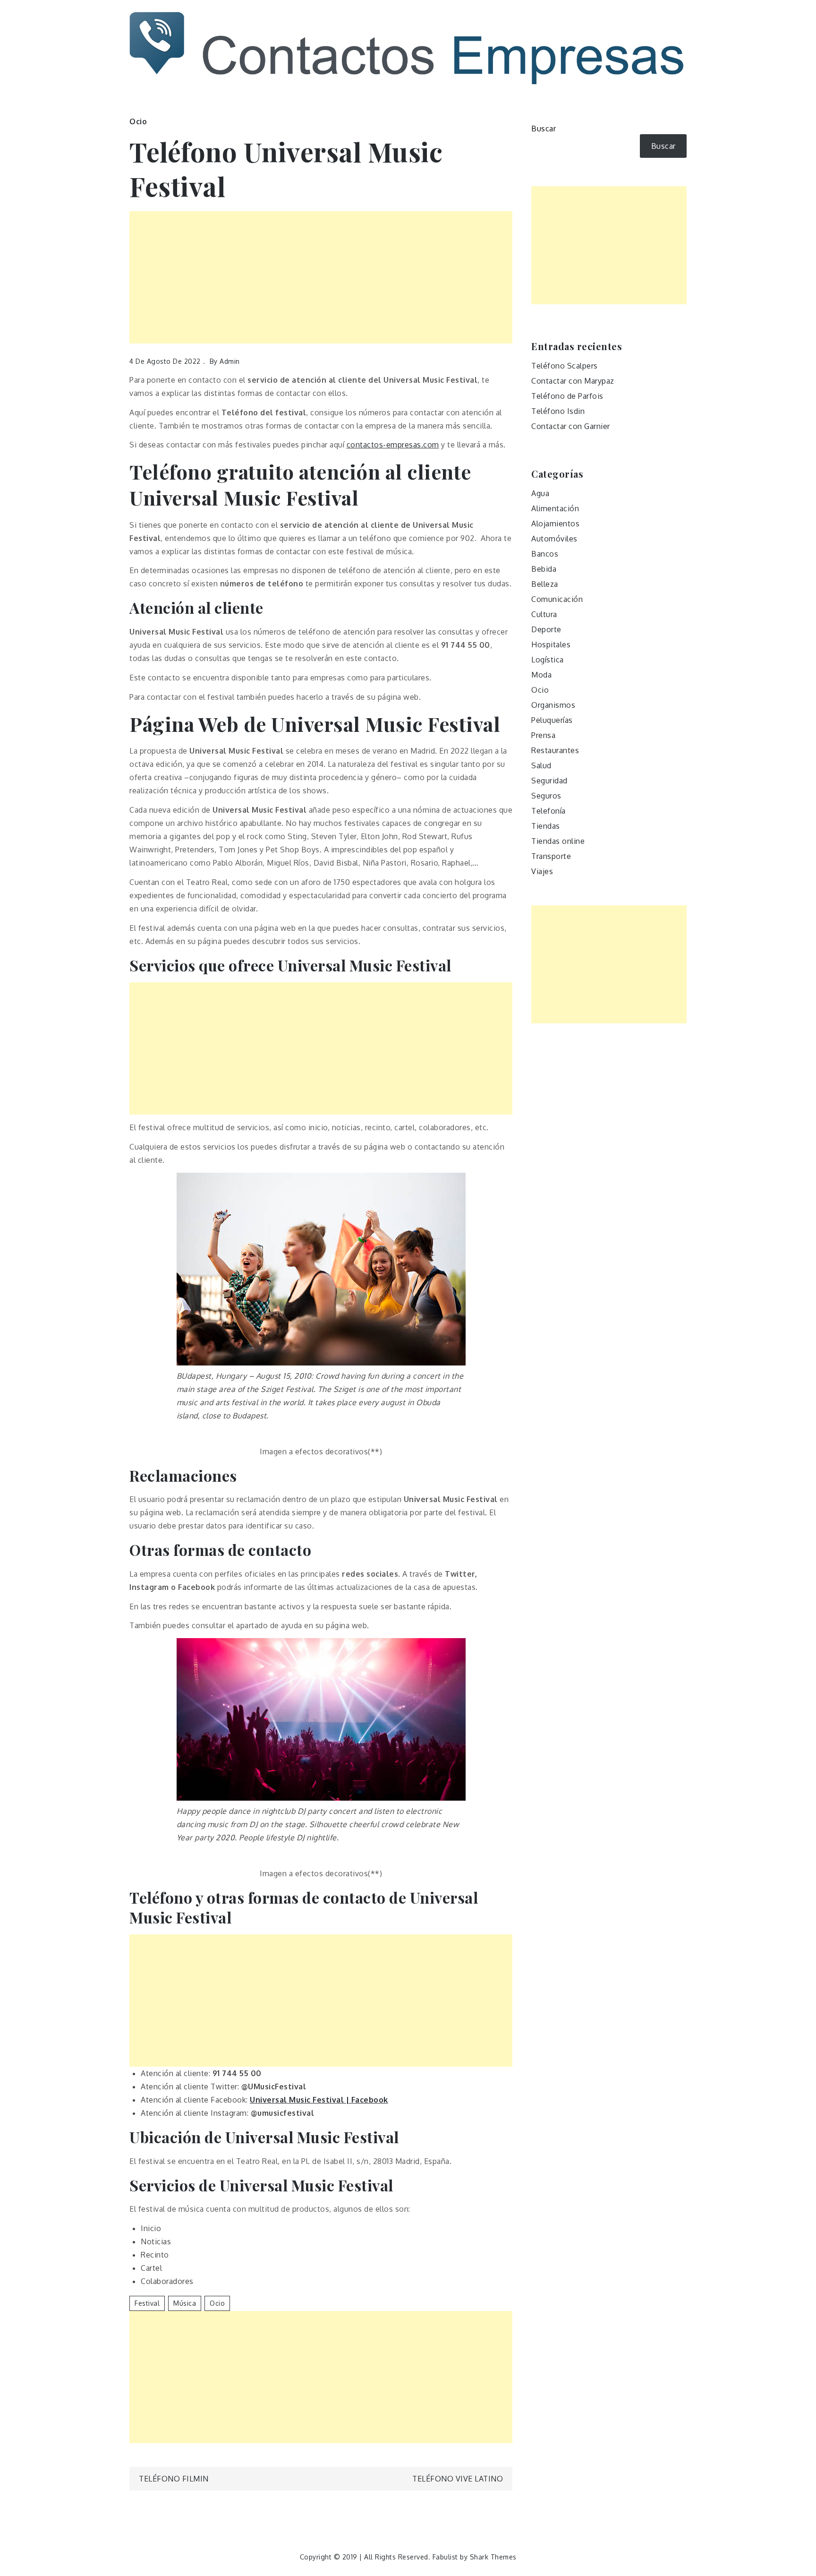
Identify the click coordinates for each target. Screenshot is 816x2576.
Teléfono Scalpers (565, 366)
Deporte (546, 629)
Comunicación (557, 599)
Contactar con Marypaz (573, 381)
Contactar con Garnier (571, 426)
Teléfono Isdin (558, 411)
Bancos (545, 554)
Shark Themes (493, 2557)
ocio (217, 2303)
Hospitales (551, 644)
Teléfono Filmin (174, 2479)
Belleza (545, 584)
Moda (541, 675)
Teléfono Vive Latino (458, 2479)
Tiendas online (558, 841)
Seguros (546, 796)
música (185, 2303)
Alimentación (555, 508)
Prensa (543, 735)
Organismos (553, 705)
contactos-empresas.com (393, 445)
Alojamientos (555, 524)
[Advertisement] (321, 277)
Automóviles (554, 539)
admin (230, 361)
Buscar (544, 129)
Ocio (138, 121)
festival (147, 2303)
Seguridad (549, 781)
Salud (541, 765)
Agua (540, 493)
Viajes (542, 871)
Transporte (551, 856)
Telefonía (548, 811)
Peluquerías (552, 720)
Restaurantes (555, 750)
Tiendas (546, 826)
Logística (548, 660)
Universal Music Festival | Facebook (319, 2100)
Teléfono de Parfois (567, 396)
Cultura (544, 614)
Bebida (544, 569)
